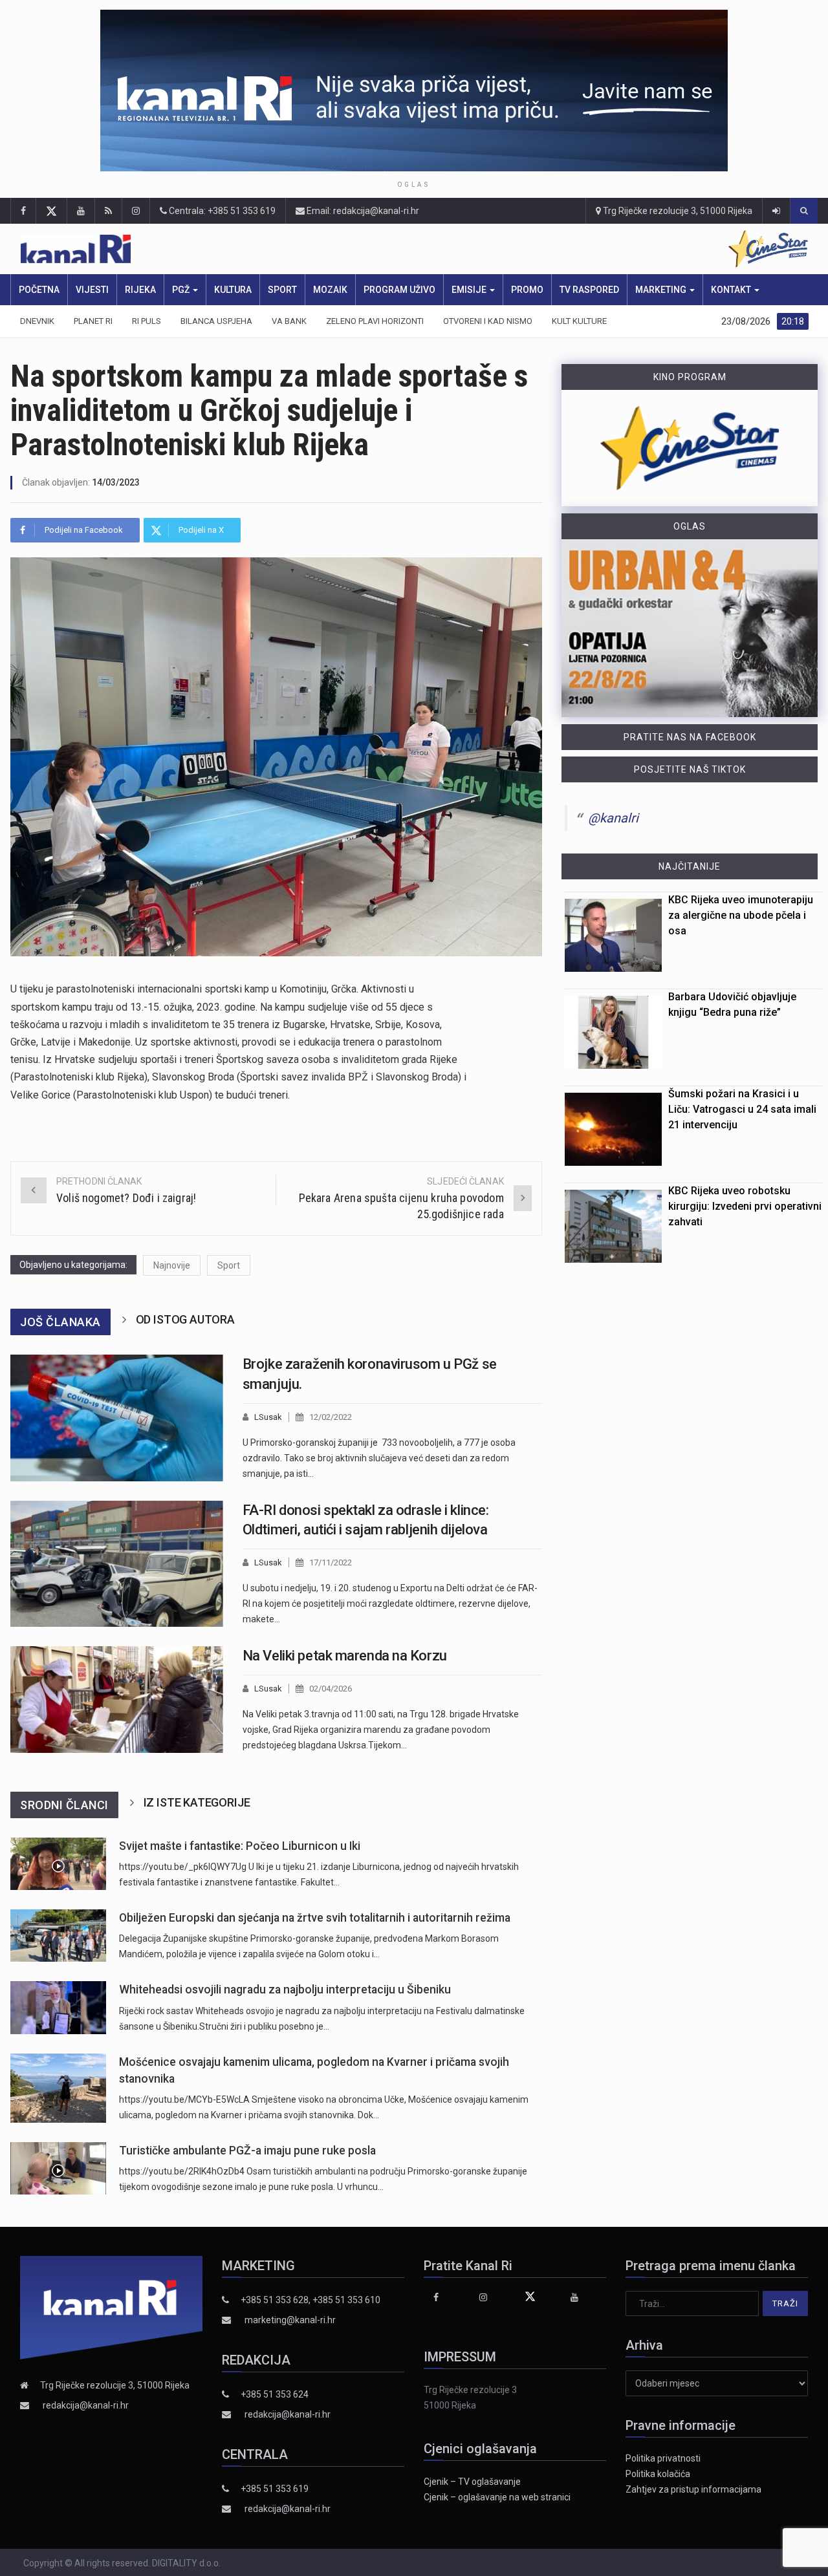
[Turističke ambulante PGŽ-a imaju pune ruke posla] (58, 2168)
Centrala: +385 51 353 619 (221, 211)
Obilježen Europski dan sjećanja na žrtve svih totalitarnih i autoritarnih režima (315, 1918)
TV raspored (589, 290)
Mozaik (330, 290)
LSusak (268, 1417)
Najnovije (172, 1265)
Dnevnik (37, 321)
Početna (39, 290)
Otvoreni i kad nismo (488, 321)
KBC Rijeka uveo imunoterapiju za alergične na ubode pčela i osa (741, 915)
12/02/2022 (331, 1417)
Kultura (233, 290)
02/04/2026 (331, 1689)
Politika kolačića (658, 2474)
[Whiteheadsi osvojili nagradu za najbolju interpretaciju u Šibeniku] (58, 2007)
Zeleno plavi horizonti (375, 321)
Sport (282, 290)
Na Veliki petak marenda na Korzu (345, 1656)
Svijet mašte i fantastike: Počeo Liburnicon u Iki (240, 1846)
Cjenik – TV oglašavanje (472, 2482)
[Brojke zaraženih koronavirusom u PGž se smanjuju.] (117, 1418)
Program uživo (399, 290)
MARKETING (662, 290)
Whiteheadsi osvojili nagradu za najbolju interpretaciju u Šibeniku (285, 1990)
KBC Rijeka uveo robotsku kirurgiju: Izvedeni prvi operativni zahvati (745, 1206)
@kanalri (613, 818)
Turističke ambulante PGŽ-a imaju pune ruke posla (247, 2151)
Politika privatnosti (663, 2458)
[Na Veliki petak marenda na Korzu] (117, 1700)
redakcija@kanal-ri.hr (86, 2405)
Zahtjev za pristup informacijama (693, 2489)
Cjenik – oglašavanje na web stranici (497, 2497)
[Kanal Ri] (247, 249)
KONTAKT (732, 290)
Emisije (470, 290)
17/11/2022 (331, 1562)
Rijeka (140, 290)
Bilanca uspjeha (216, 321)
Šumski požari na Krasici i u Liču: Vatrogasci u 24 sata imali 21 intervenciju (742, 1109)
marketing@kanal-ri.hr (290, 2320)
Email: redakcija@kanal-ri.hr (362, 211)
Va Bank (289, 321)
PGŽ (182, 290)
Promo (527, 290)
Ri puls (147, 321)
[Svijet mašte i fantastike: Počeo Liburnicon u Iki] (58, 1864)
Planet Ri (93, 321)
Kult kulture (579, 321)
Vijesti (92, 290)
